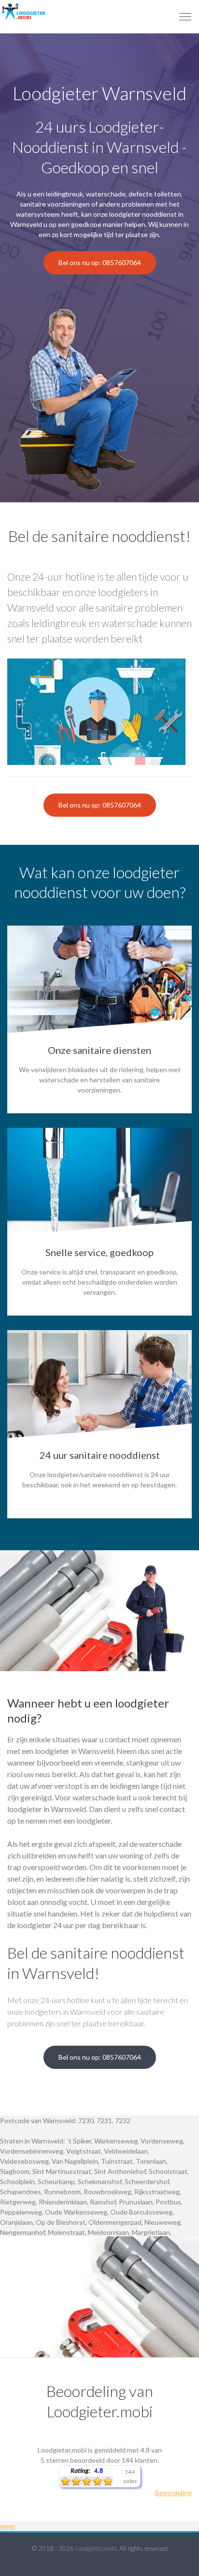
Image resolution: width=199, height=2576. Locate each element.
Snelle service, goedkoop (99, 1252)
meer (8, 2526)
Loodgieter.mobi (96, 2548)
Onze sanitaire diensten (99, 1050)
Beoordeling (173, 2493)
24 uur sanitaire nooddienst (100, 1455)
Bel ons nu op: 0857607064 (100, 262)
